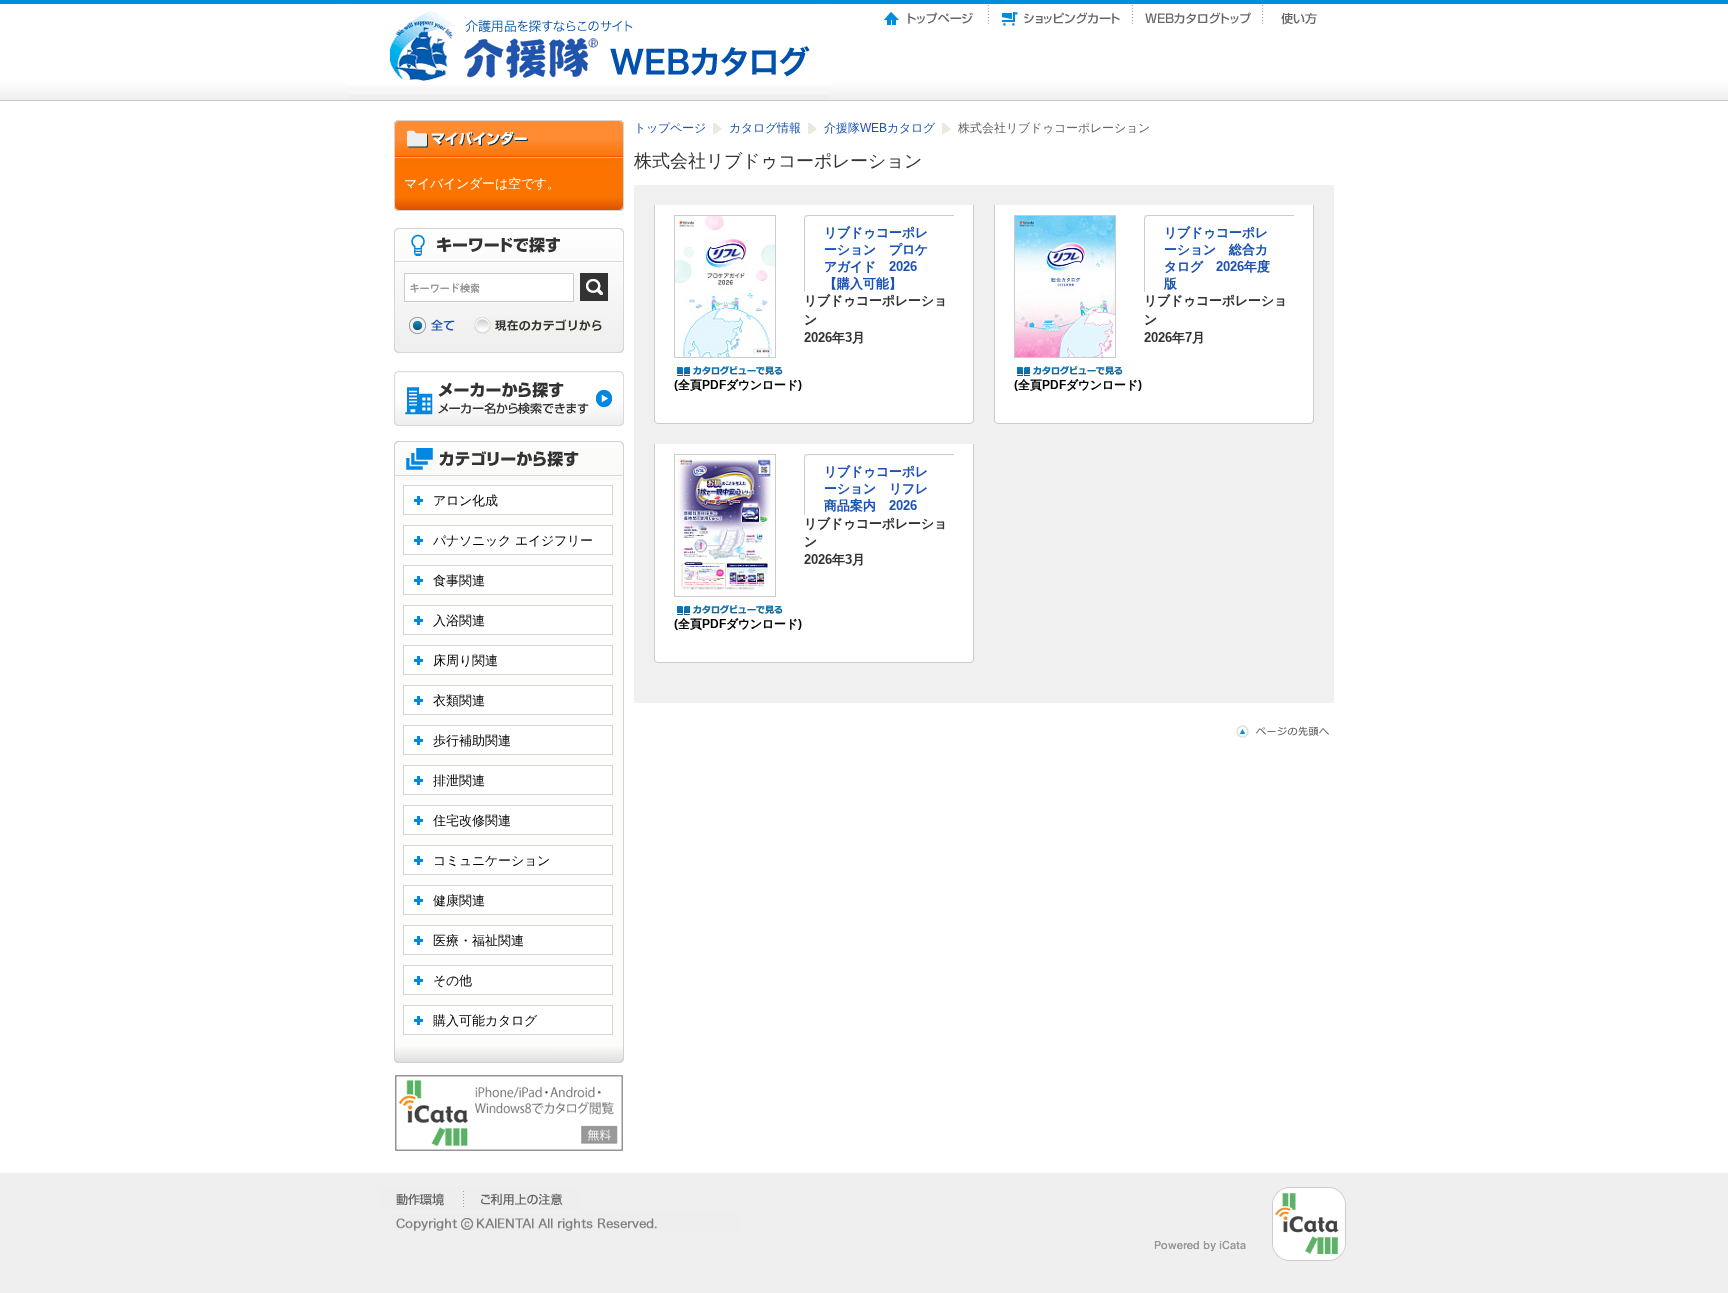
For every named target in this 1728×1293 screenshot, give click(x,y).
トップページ (930, 13)
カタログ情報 (766, 128)
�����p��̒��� (521, 1199)
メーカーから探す (509, 400)
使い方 (1301, 13)
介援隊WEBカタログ (881, 128)
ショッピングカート (1061, 13)
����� (421, 1199)
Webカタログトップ (1198, 13)
